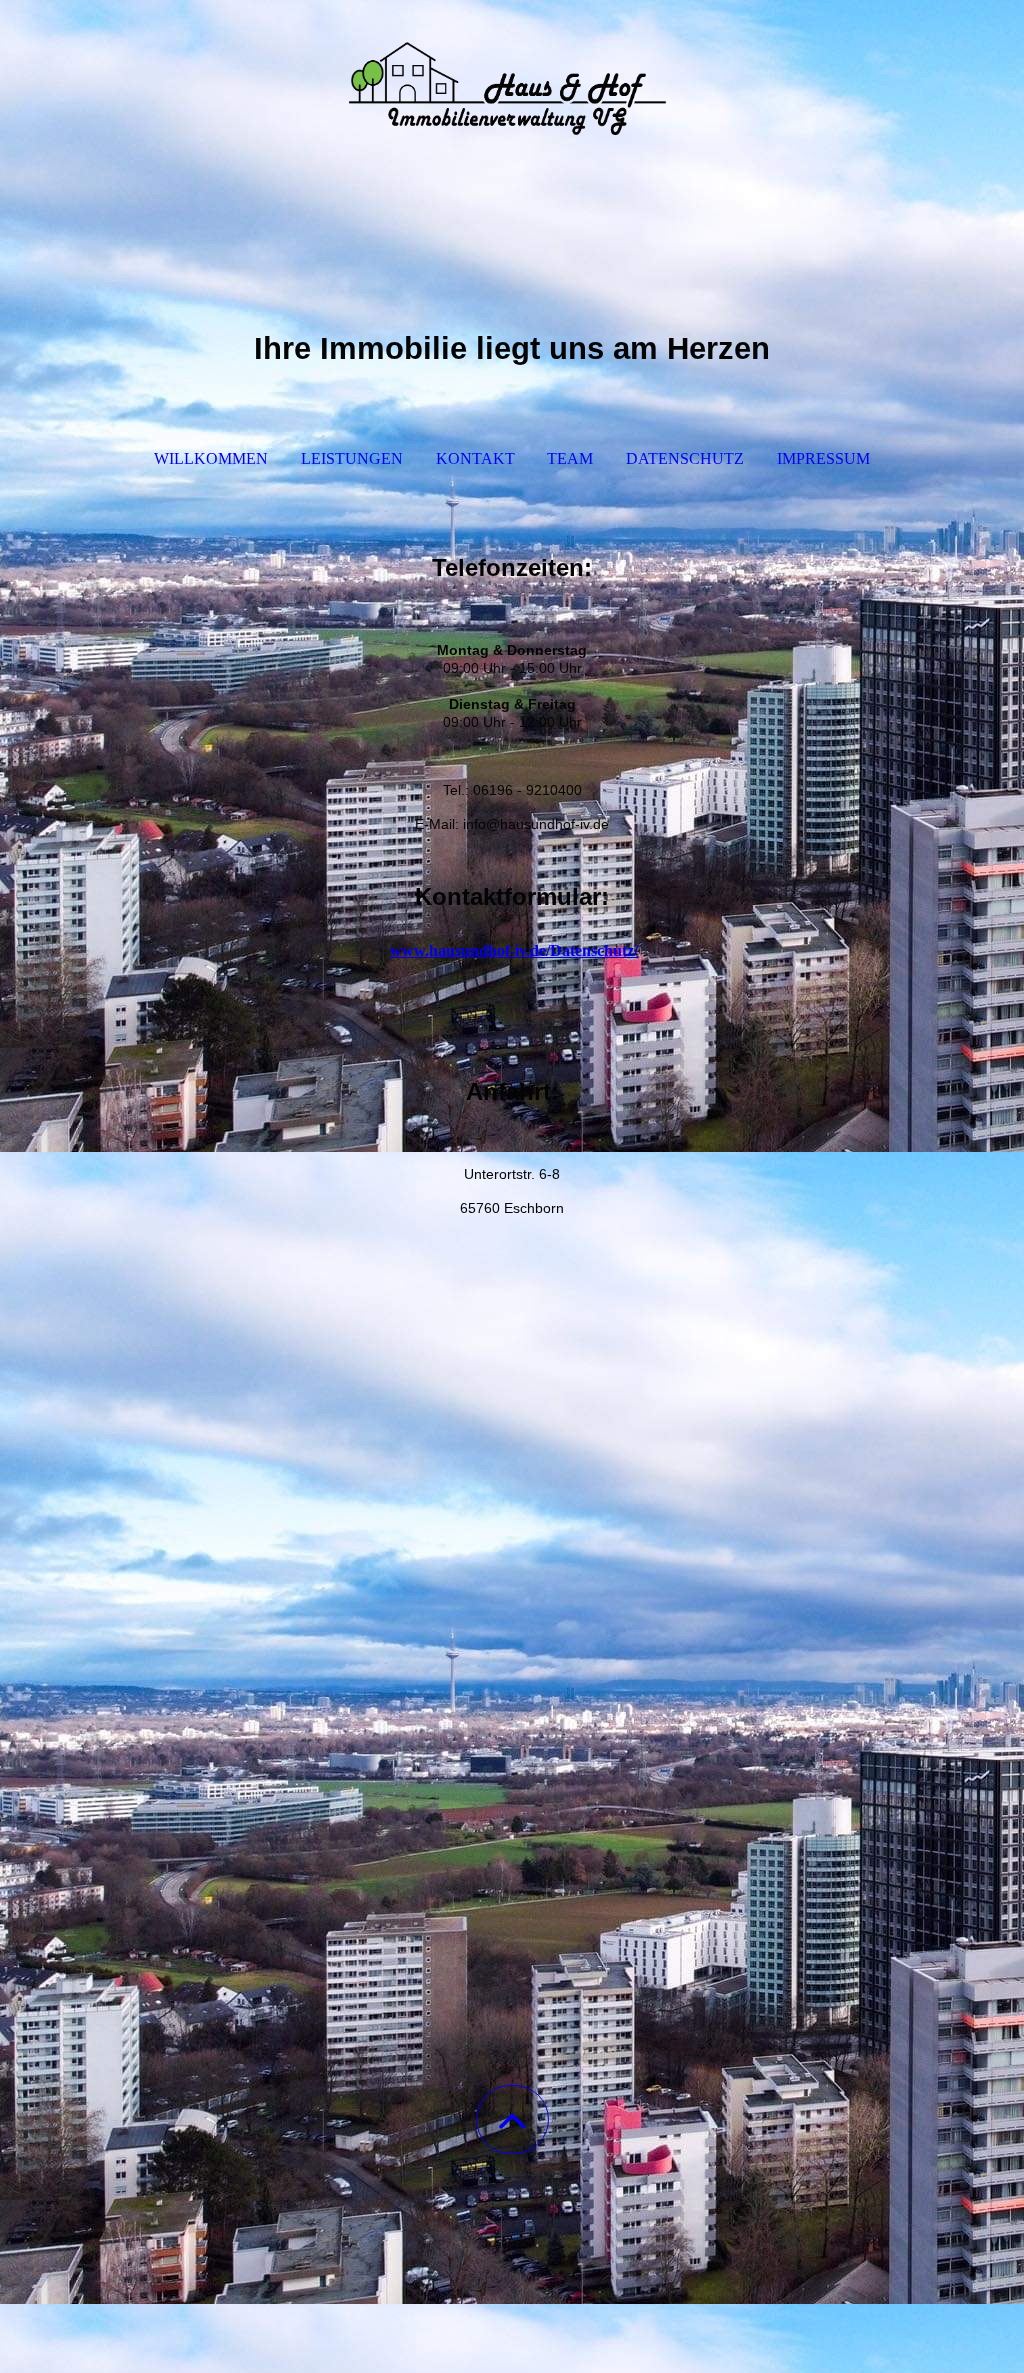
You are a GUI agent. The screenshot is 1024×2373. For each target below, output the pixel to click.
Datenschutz (685, 458)
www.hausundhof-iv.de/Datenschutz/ (514, 950)
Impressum (823, 458)
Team (570, 458)
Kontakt (475, 458)
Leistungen (352, 458)
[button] (512, 2119)
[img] (512, 100)
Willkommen (211, 458)
